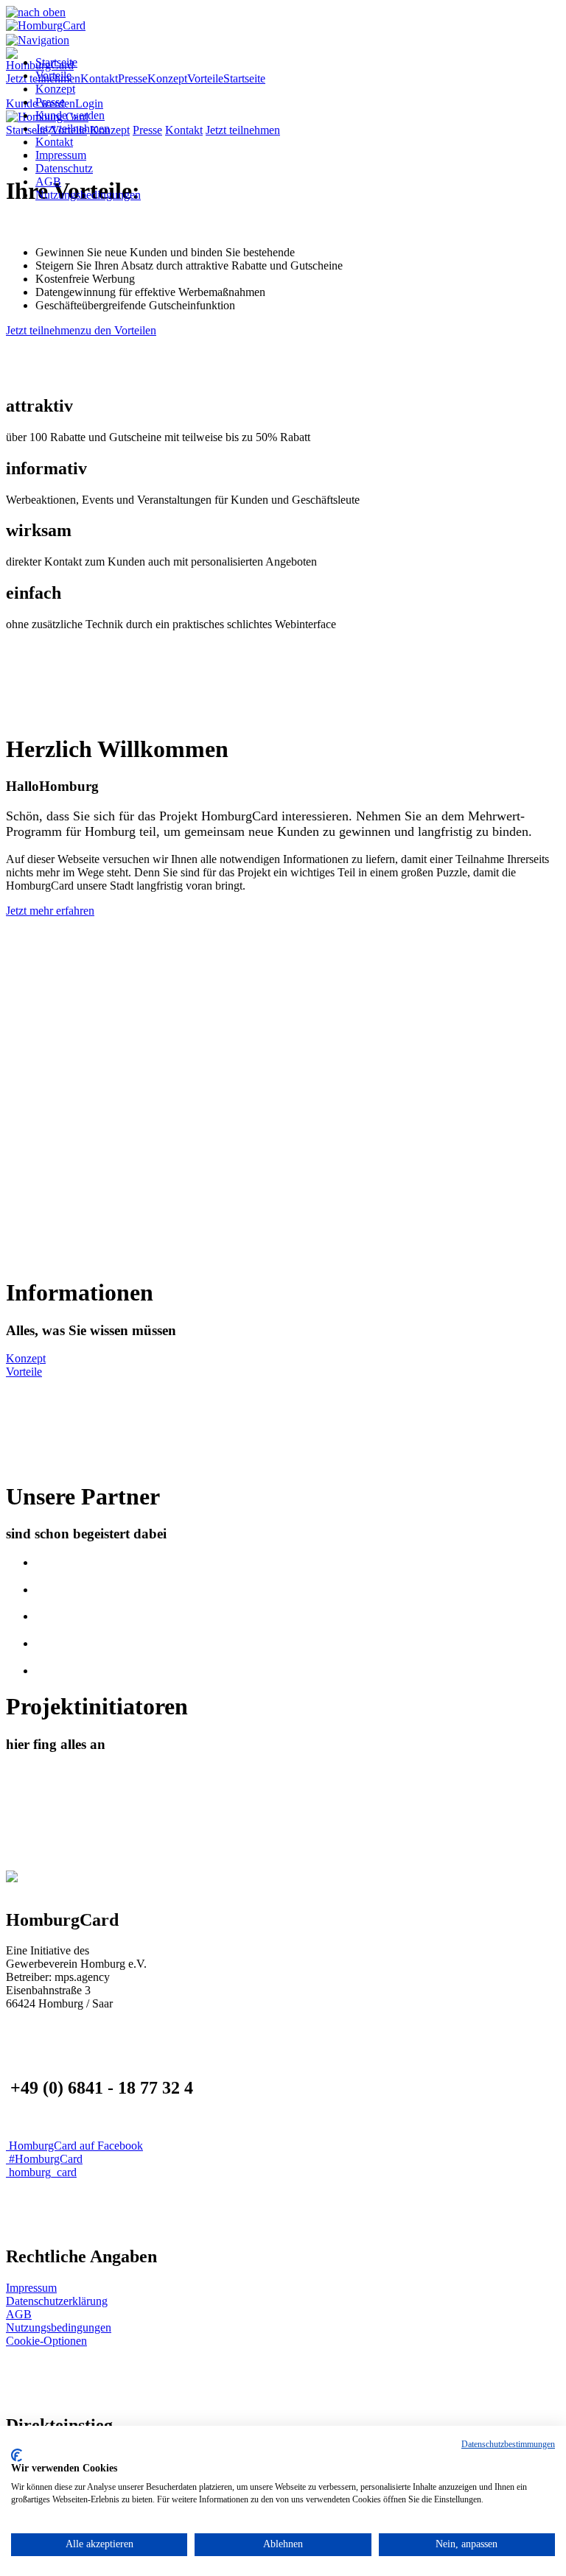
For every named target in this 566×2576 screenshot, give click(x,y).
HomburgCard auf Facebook (74, 2146)
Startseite (56, 62)
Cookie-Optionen (46, 2341)
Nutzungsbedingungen (88, 195)
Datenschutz (64, 168)
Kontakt (54, 142)
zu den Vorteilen (118, 330)
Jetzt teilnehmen (73, 129)
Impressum (61, 155)
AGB (48, 182)
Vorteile (53, 75)
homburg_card (41, 2172)
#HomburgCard (44, 2159)
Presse (50, 102)
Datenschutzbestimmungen (508, 2444)
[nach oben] (36, 12)
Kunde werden (70, 115)
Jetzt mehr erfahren (50, 911)
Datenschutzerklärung (57, 2301)
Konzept (55, 89)
